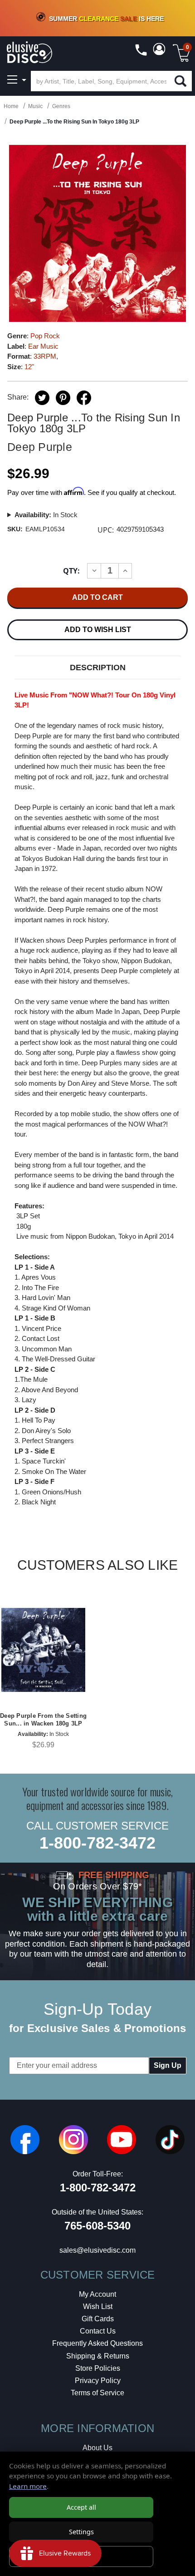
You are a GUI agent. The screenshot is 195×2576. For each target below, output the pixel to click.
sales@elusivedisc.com (97, 2250)
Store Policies (98, 2368)
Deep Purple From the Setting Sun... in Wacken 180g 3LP (43, 1720)
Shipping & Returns (98, 2356)
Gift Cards (98, 2319)
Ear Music (43, 346)
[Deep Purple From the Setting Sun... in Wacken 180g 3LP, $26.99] (43, 1650)
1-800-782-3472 (97, 1843)
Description (98, 667)
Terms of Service (97, 2393)
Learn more (28, 2486)
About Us (97, 2448)
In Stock (46, 515)
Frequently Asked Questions (97, 2343)
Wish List (98, 2307)
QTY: (71, 571)
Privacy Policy (98, 2381)
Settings (81, 2532)
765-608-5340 (97, 2226)
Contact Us (98, 2331)
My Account (97, 2294)
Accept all (81, 2507)
